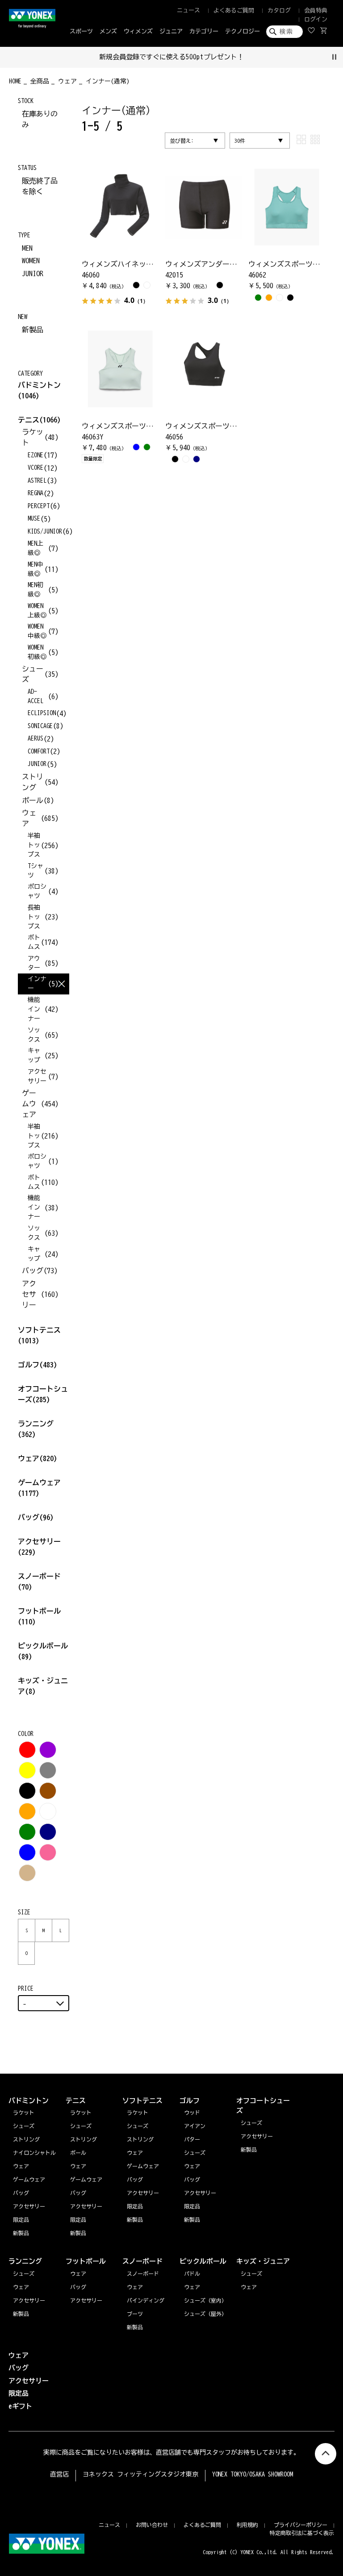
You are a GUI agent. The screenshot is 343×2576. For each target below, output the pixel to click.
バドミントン (39, 385)
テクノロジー (243, 31)
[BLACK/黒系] (27, 1791)
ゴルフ (38, 1365)
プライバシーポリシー (301, 2525)
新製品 (33, 330)
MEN (27, 248)
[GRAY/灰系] (48, 1770)
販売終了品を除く (40, 186)
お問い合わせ (152, 2525)
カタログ (279, 10)
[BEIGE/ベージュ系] (27, 1873)
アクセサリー (29, 2300)
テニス (29, 420)
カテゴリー (204, 31)
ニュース (188, 10)
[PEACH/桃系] (48, 1852)
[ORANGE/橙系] (27, 1811)
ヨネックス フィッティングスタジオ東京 (140, 2474)
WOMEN (31, 261)
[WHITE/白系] (48, 1811)
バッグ (36, 1517)
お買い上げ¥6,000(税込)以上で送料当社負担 (204, 57)
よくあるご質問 (234, 10)
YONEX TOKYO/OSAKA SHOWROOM (253, 2474)
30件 (240, 141)
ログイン (316, 19)
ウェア (38, 1458)
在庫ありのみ (40, 119)
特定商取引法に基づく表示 (302, 2533)
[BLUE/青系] (27, 1852)
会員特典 (316, 10)
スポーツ (81, 31)
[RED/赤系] (27, 1750)
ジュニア (171, 31)
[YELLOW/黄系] (27, 1770)
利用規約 (247, 2525)
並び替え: (182, 141)
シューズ (24, 2274)
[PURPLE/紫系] (48, 1750)
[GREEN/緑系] (27, 1832)
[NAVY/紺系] (48, 1832)
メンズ (108, 31)
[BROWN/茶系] (48, 1791)
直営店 (59, 2474)
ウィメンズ (138, 31)
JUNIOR (33, 273)
